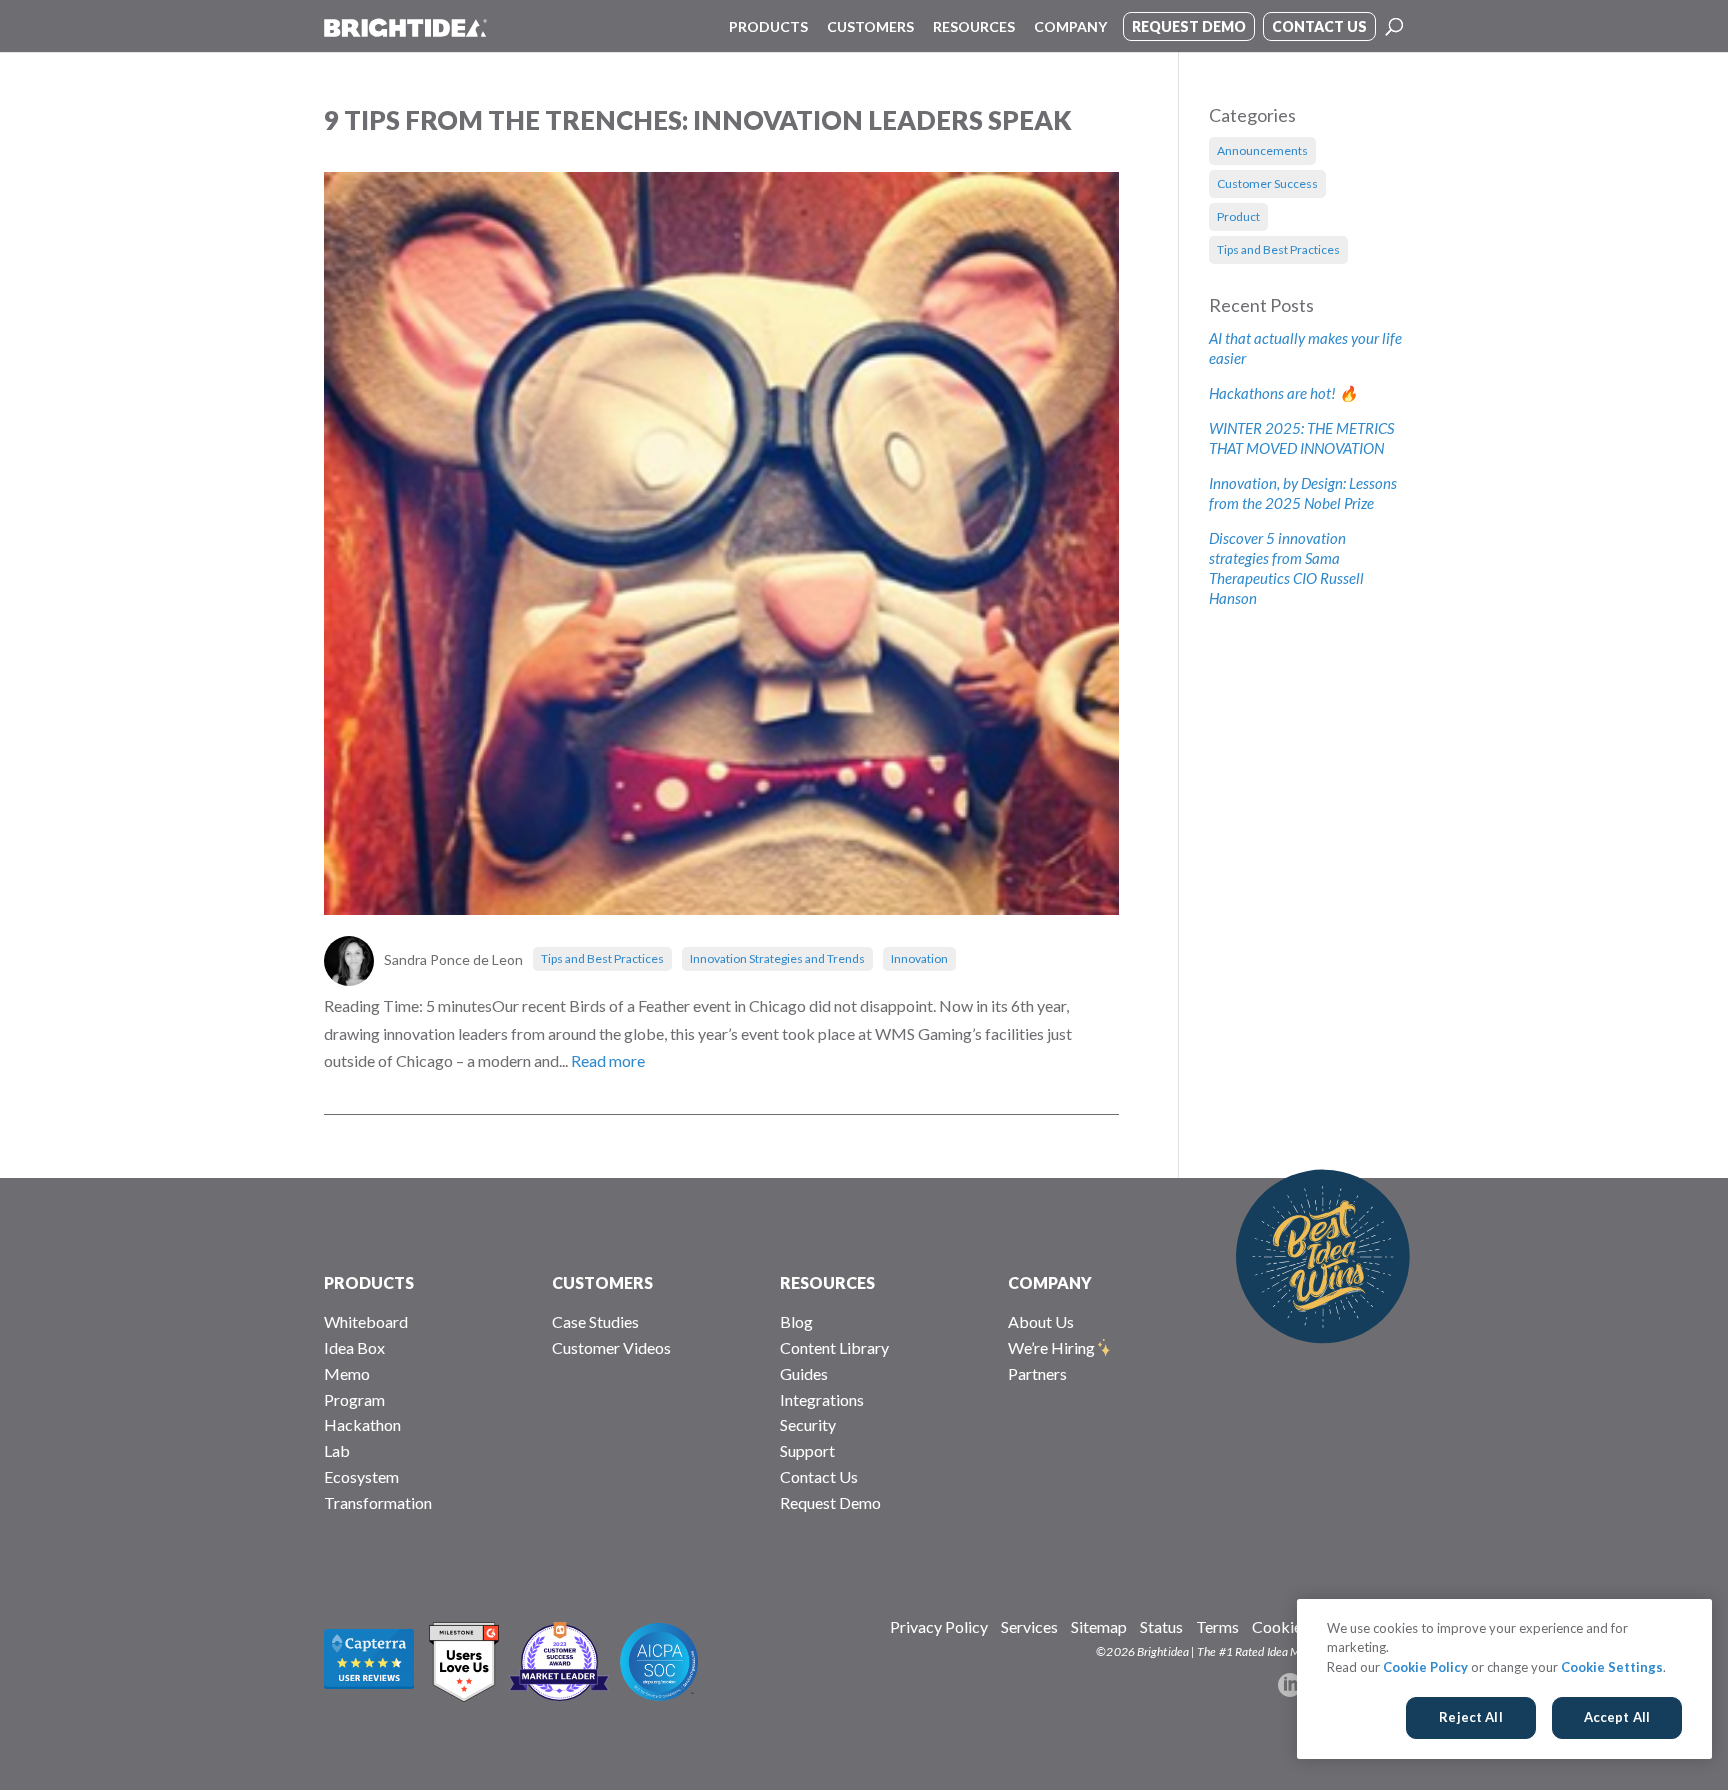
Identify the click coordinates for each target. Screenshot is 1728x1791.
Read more (608, 1060)
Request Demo (830, 1502)
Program (354, 1399)
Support (807, 1450)
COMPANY (1050, 1282)
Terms (1217, 1626)
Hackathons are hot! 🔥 (1283, 393)
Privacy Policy (939, 1626)
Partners (1037, 1373)
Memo (347, 1373)
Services (1029, 1626)
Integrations (822, 1399)
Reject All (1470, 1717)
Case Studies (595, 1321)
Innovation (919, 958)
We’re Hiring (1051, 1347)
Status (1161, 1626)
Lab (337, 1450)
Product (1238, 216)
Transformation (378, 1502)
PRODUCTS (369, 1282)
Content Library (834, 1347)
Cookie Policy (1425, 1667)
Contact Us (819, 1476)
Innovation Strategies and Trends (777, 958)
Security (808, 1424)
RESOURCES (827, 1282)
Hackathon (362, 1424)
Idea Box (354, 1347)
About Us (1041, 1321)
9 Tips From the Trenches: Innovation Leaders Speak (698, 120)
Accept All (1617, 1717)
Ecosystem (361, 1476)
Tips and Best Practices (602, 958)
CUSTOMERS (602, 1282)
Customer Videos (611, 1347)
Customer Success (1267, 183)
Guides (804, 1373)
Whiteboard (366, 1321)
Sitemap (1099, 1626)
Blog (796, 1321)
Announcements (1262, 150)
